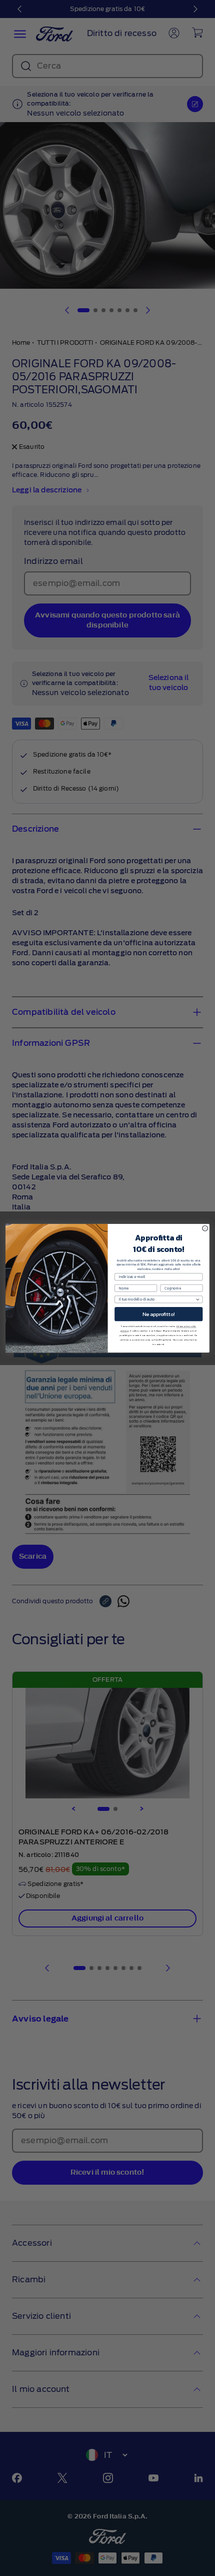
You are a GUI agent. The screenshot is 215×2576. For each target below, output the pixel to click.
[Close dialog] (205, 1228)
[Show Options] (197, 1299)
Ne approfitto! (159, 1314)
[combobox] (157, 1299)
